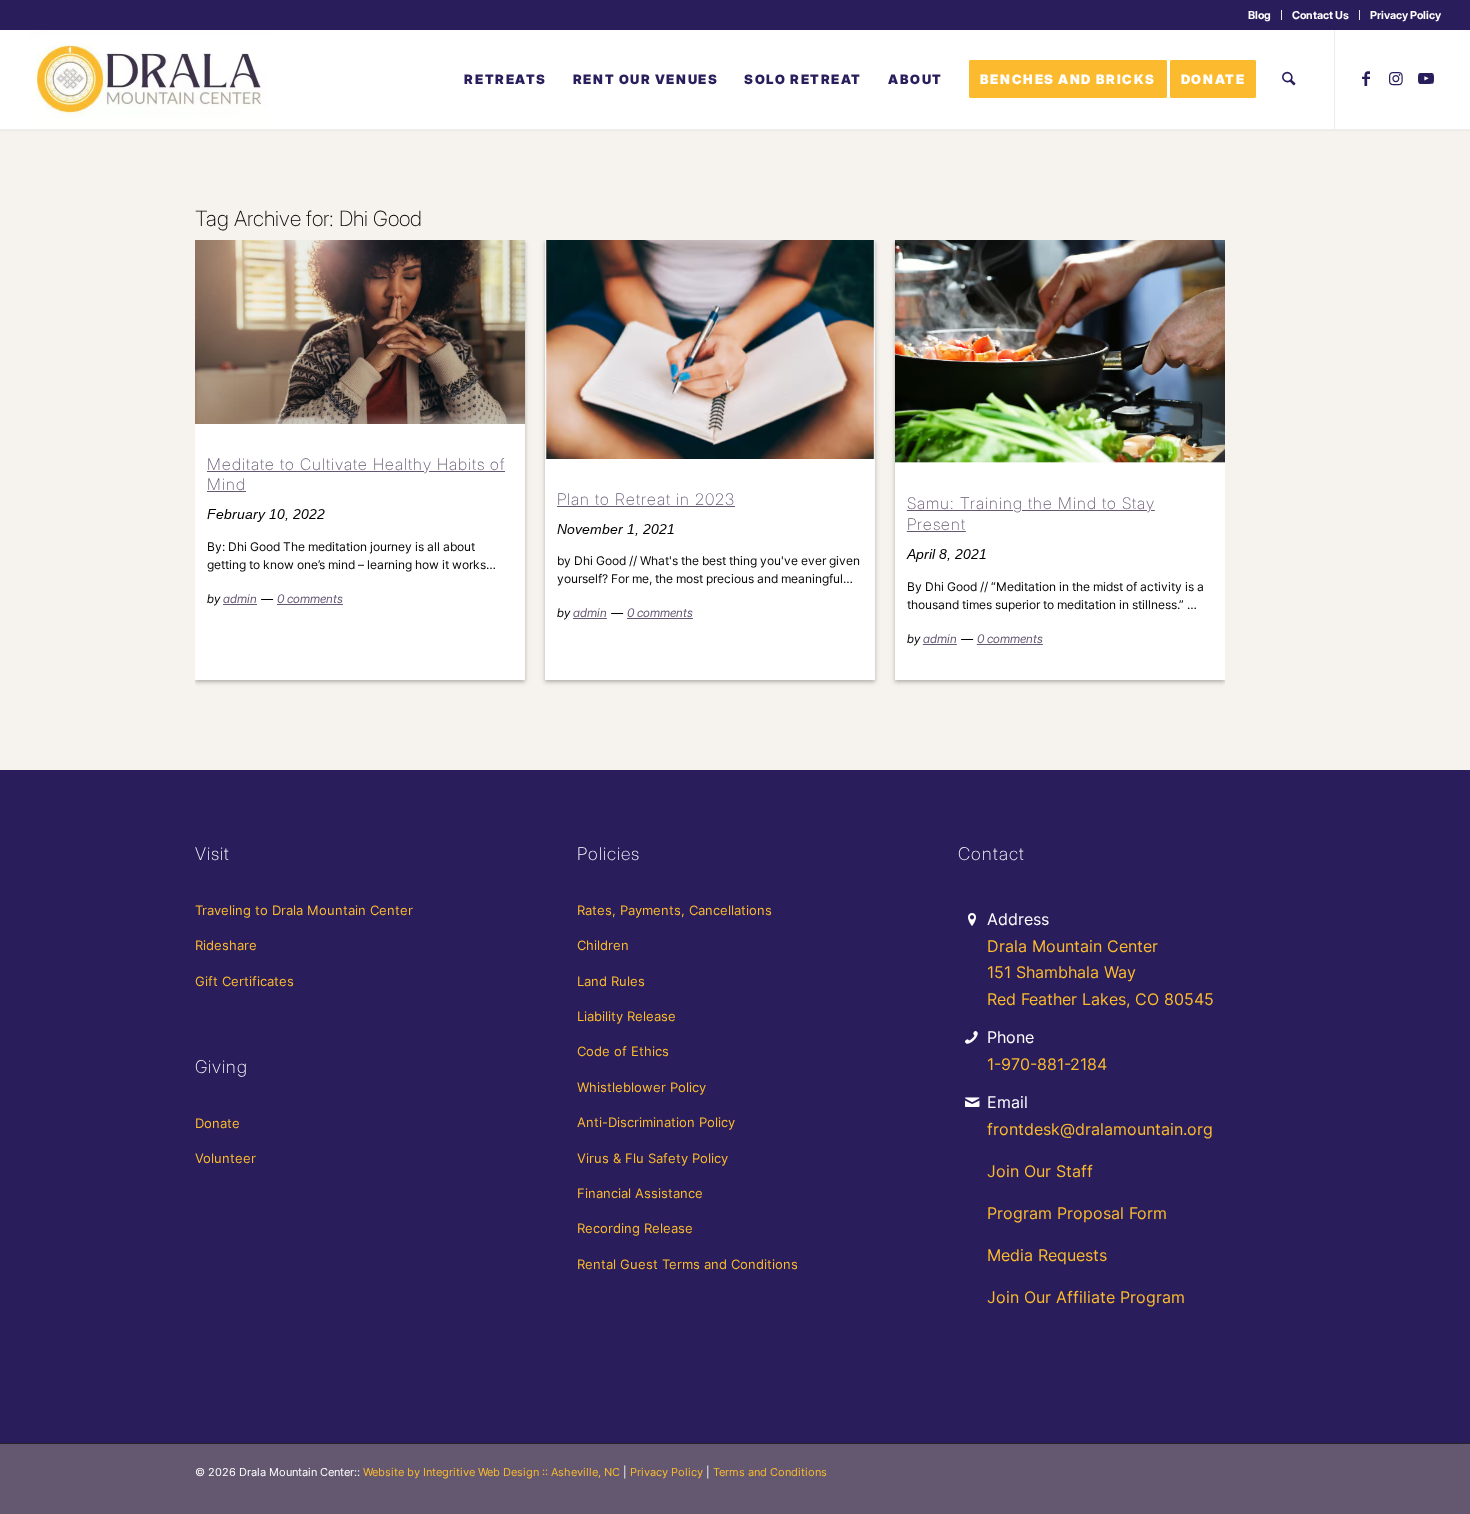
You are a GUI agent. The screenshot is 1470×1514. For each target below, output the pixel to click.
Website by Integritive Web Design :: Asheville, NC (491, 1472)
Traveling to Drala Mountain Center (304, 910)
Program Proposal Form (1077, 1213)
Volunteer (225, 1158)
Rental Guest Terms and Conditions (687, 1264)
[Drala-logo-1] (151, 79)
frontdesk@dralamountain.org (1100, 1129)
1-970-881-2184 (1047, 1064)
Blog (1259, 15)
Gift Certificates (244, 981)
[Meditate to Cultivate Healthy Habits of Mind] (360, 331)
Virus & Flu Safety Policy (652, 1158)
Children (603, 945)
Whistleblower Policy (641, 1087)
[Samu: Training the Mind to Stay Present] (1060, 351)
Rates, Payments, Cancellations (674, 910)
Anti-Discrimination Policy (656, 1122)
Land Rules (611, 981)
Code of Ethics (623, 1051)
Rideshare (226, 945)
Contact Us (1320, 15)
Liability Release (626, 1016)
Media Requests (1047, 1255)
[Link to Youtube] (1426, 78)
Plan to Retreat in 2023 (646, 499)
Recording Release (635, 1228)
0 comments (310, 598)
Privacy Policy (1405, 15)
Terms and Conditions (770, 1472)
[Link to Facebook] (1366, 78)
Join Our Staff (1040, 1171)
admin (240, 598)
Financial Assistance (640, 1193)
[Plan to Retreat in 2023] (710, 349)
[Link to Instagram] (1396, 78)
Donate (217, 1123)
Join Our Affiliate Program (1086, 1297)
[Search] (1288, 79)
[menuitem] (1260, 15)
